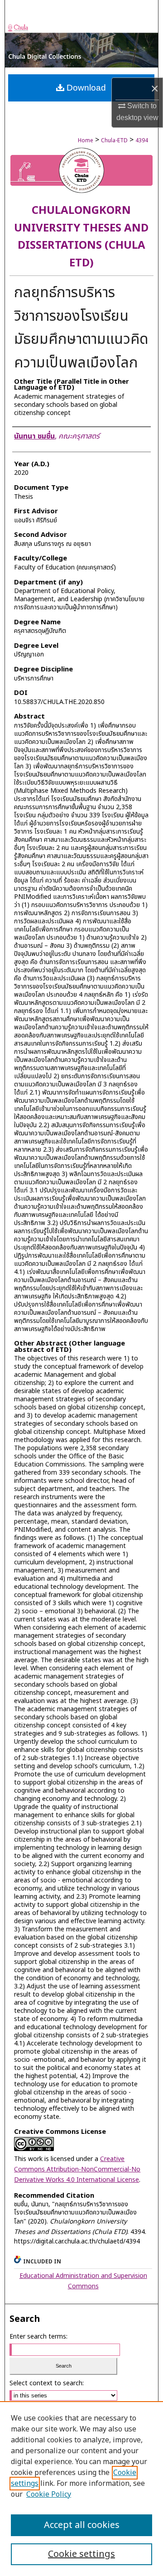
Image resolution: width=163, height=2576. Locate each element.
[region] (81, 2489)
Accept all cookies (82, 2525)
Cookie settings (81, 2554)
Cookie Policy (49, 2494)
